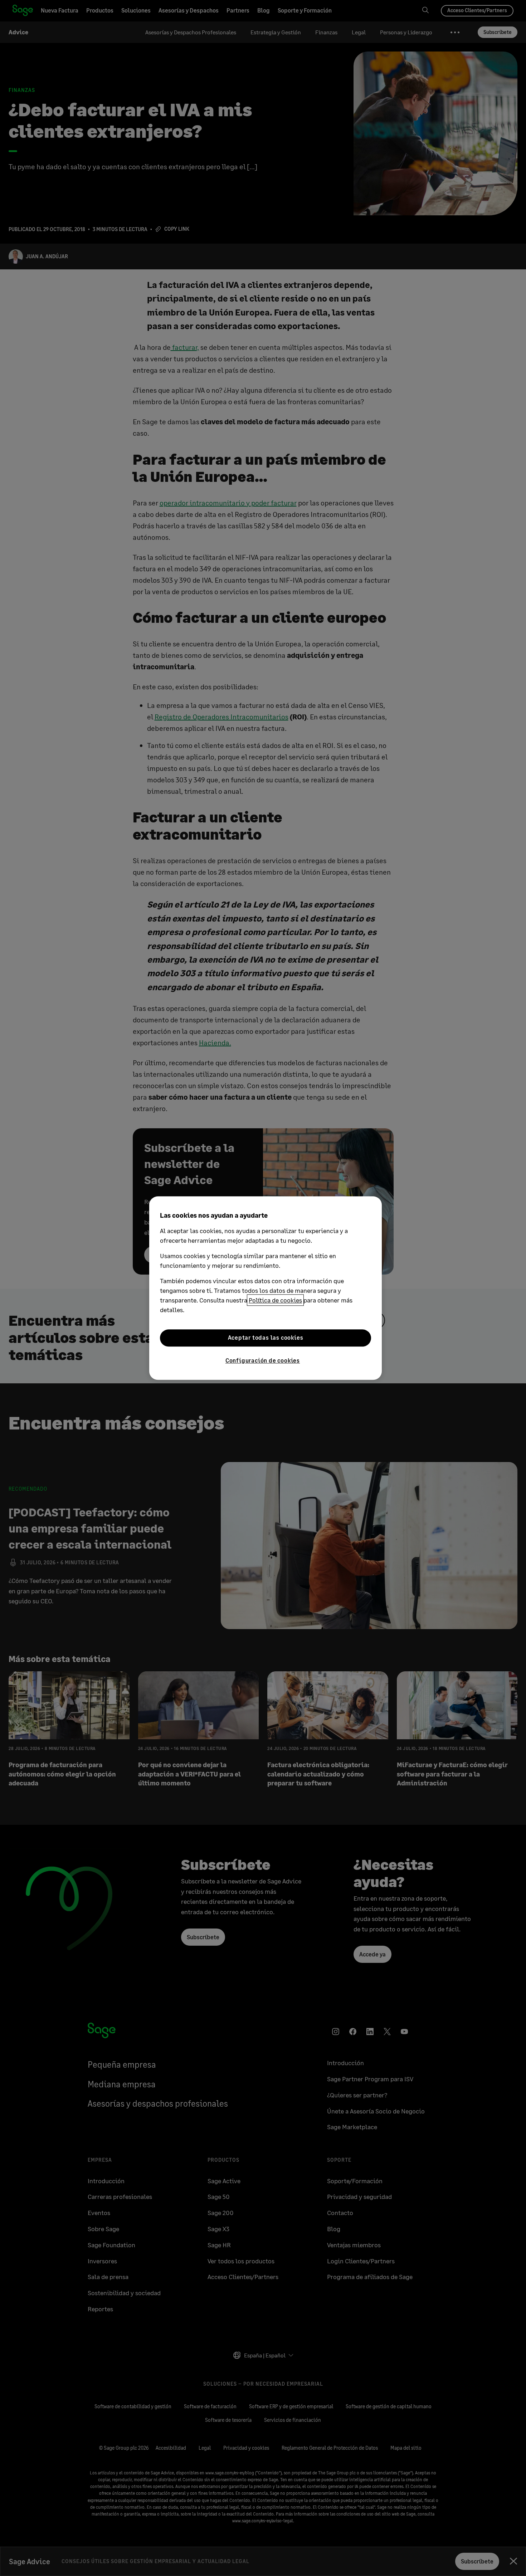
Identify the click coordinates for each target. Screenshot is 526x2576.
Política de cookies (275, 1300)
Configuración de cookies (263, 1360)
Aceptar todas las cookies (266, 1338)
